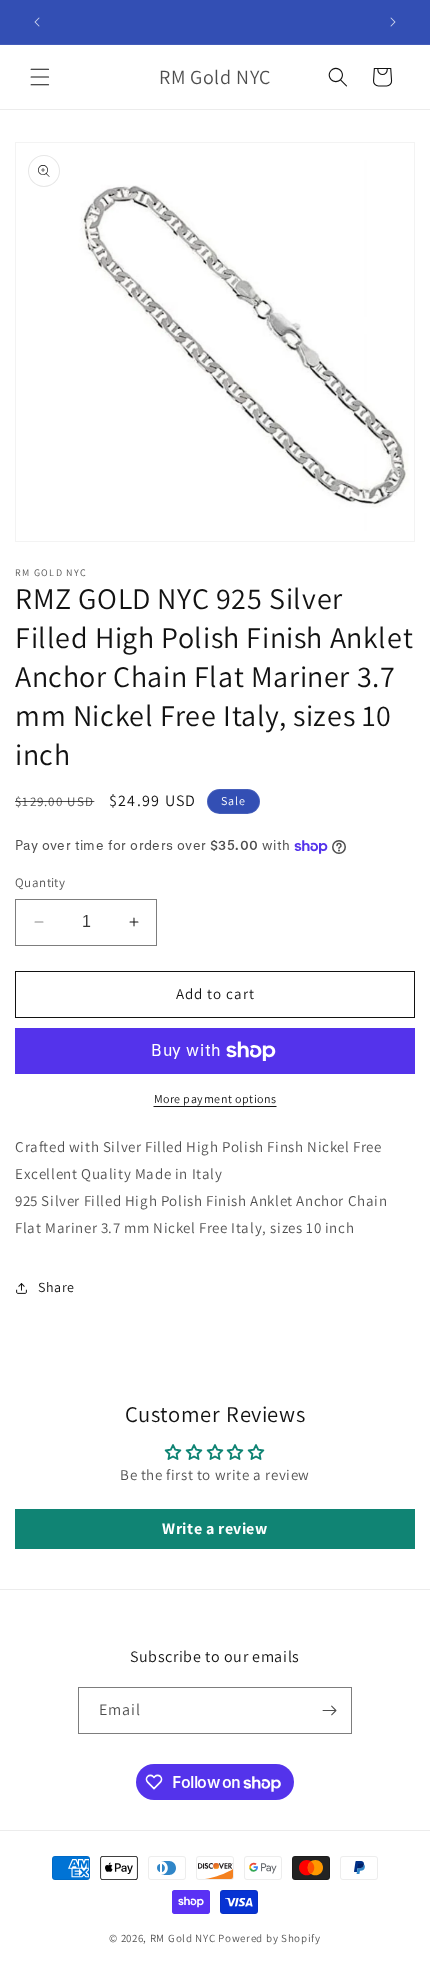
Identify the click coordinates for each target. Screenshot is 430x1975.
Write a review (214, 1528)
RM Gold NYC (183, 1938)
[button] (40, 77)
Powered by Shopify (269, 1938)
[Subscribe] (329, 1710)
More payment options (215, 1098)
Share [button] (56, 1287)
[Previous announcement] (37, 22)
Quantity (40, 882)
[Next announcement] (393, 22)
